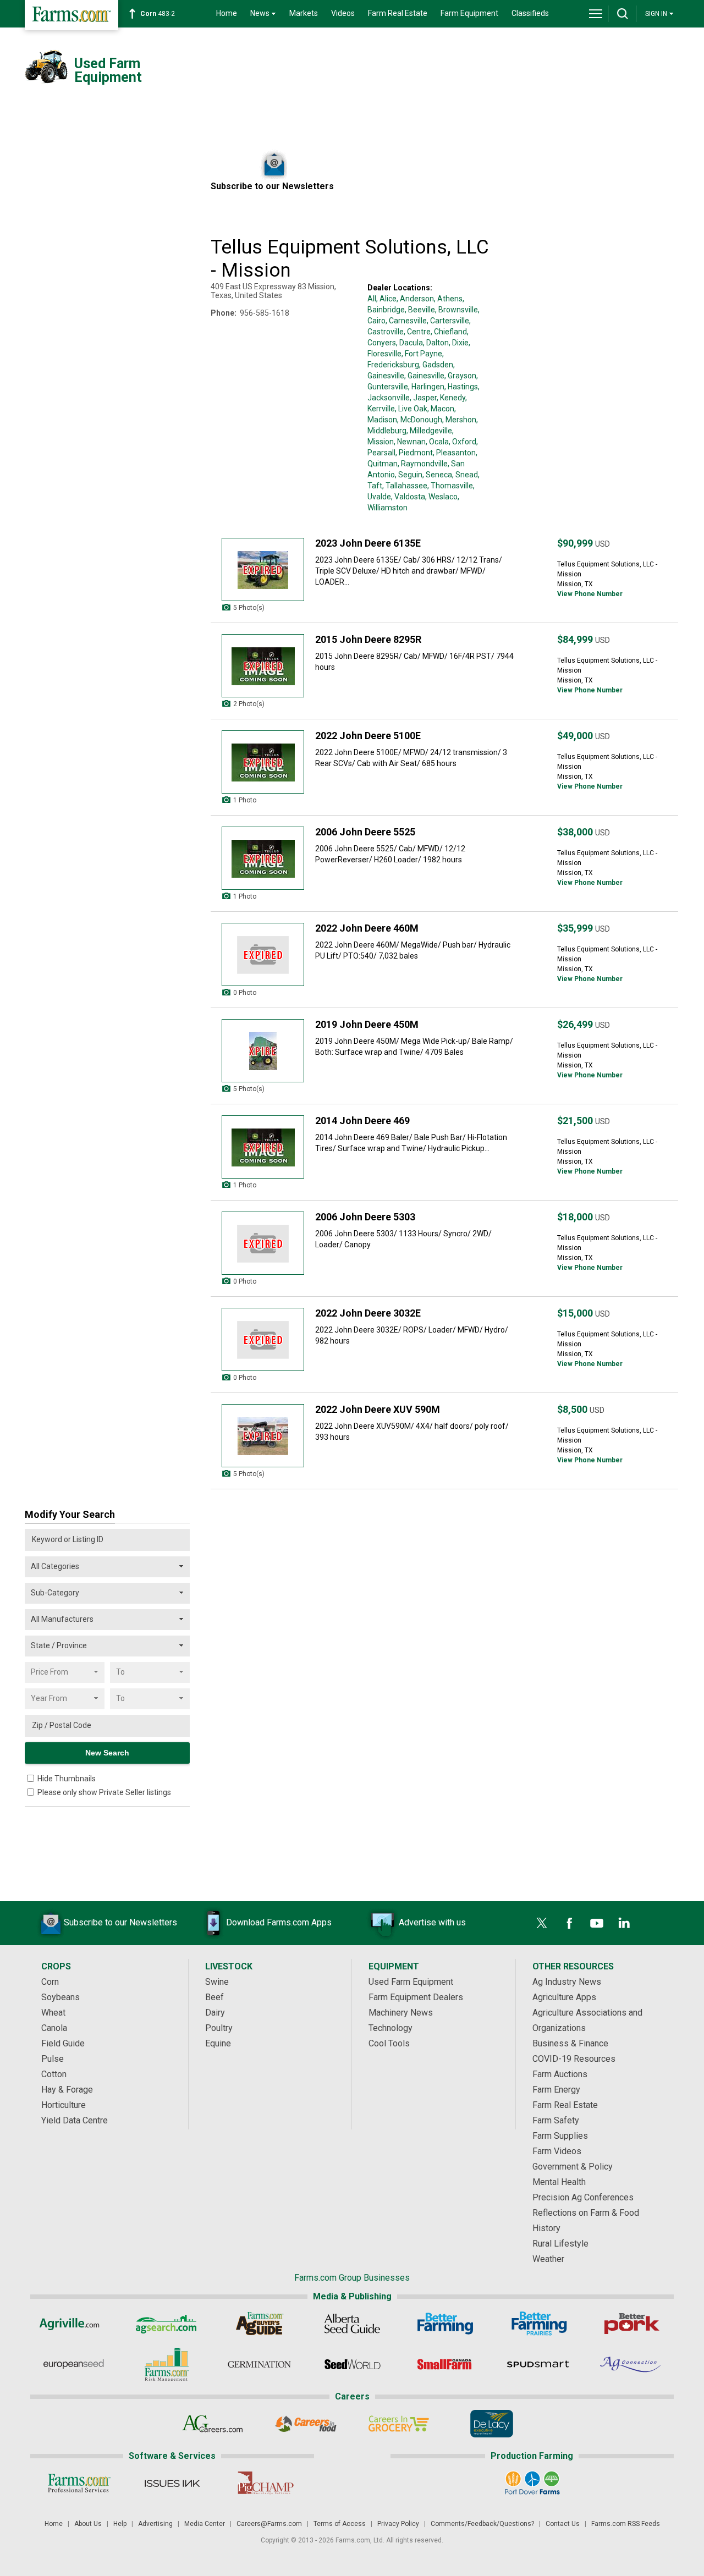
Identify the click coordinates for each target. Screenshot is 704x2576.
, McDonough (420, 420)
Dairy (215, 2013)
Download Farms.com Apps (279, 1922)
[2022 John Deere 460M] (263, 954)
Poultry (219, 2028)
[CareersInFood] (306, 2424)
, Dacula (409, 343)
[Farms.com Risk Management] (166, 2364)
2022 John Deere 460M (367, 928)
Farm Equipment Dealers (416, 1997)
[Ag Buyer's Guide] (259, 2324)
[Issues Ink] (172, 2483)
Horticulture (64, 2105)
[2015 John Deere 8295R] (263, 666)
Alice (388, 299)
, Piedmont (414, 453)
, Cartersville (448, 321)
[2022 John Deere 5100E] (263, 762)
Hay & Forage (67, 2090)
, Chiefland (449, 332)
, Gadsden (436, 365)
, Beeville (420, 310)
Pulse (53, 2059)
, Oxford (463, 442)
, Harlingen (426, 387)
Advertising (155, 2524)
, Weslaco (441, 497)
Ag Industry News (567, 1982)
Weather (548, 2259)
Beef (215, 1997)
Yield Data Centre (75, 2120)
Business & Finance (570, 2043)
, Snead (465, 475)
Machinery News (401, 2013)
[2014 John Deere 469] (263, 1147)
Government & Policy (573, 2167)
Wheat (53, 2013)
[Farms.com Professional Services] (79, 2483)
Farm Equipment (469, 13)
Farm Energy (556, 2090)
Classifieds (530, 13)
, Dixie (459, 343)
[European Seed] (73, 2364)
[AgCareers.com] (213, 2424)
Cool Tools (389, 2043)
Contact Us (563, 2524)
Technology (391, 2028)
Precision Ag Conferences (583, 2197)
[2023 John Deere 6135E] (263, 569)
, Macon (441, 409)
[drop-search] (623, 14)
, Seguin (409, 475)
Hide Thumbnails (67, 1779)
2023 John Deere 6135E (368, 543)
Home (227, 13)
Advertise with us (432, 1922)
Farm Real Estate (398, 13)
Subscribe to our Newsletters (120, 1922)
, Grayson (460, 376)
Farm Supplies (560, 2136)
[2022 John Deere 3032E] (263, 1339)
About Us (88, 2524)
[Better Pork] (631, 2324)
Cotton (54, 2074)
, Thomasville (450, 486)
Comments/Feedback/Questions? (482, 2524)
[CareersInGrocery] (398, 2424)
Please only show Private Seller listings (104, 1792)
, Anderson (415, 299)
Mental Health (559, 2182)
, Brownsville (457, 310)
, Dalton (436, 343)
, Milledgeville (429, 431)
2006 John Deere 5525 (365, 832)
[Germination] (259, 2364)
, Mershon (459, 420)
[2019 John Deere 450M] (263, 1051)
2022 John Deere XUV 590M (378, 1409)
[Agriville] (73, 2324)
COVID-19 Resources (574, 2059)
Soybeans (61, 1997)
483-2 (158, 14)
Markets (304, 13)
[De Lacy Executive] (491, 2424)
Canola (54, 2028)
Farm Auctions (560, 2074)
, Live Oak (411, 409)
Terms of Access (340, 2524)
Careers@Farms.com (269, 2524)
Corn (50, 1982)
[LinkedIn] (624, 1923)
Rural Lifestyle (560, 2244)
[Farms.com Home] (71, 15)
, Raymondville (423, 464)
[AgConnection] (631, 2364)
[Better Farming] (445, 2324)
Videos (343, 13)
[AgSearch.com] (166, 2324)
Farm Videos (557, 2151)
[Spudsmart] (538, 2364)
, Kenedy (451, 398)
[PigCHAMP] (265, 2483)
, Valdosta (408, 497)
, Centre (417, 332)
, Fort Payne (422, 354)
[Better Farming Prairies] (538, 2324)
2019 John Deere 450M (367, 1024)
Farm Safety (556, 2120)
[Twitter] (542, 1923)
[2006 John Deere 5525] (263, 858)
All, (373, 299)
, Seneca (437, 475)
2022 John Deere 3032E (368, 1313)
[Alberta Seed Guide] (352, 2324)
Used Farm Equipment (411, 1982)
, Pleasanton (454, 453)
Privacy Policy (398, 2524)
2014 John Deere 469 (362, 1121)
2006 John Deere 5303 (365, 1217)
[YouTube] (597, 1923)
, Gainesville (424, 376)
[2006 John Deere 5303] (263, 1243)
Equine (218, 2043)
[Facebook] (569, 1923)
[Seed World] (352, 2364)
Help (120, 2524)
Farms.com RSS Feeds (626, 2524)
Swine (217, 1982)
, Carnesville (406, 321)
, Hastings (461, 387)
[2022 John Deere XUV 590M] (263, 1436)
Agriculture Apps (564, 1997)
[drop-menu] (596, 14)
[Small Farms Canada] (445, 2364)
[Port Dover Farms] (532, 2483)
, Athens (448, 299)
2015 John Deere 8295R (368, 639)
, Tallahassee (405, 486)
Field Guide (63, 2043)
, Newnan (410, 442)
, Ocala (437, 442)
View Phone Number (590, 594)
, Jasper (423, 398)
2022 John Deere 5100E (368, 736)
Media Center (205, 2524)
